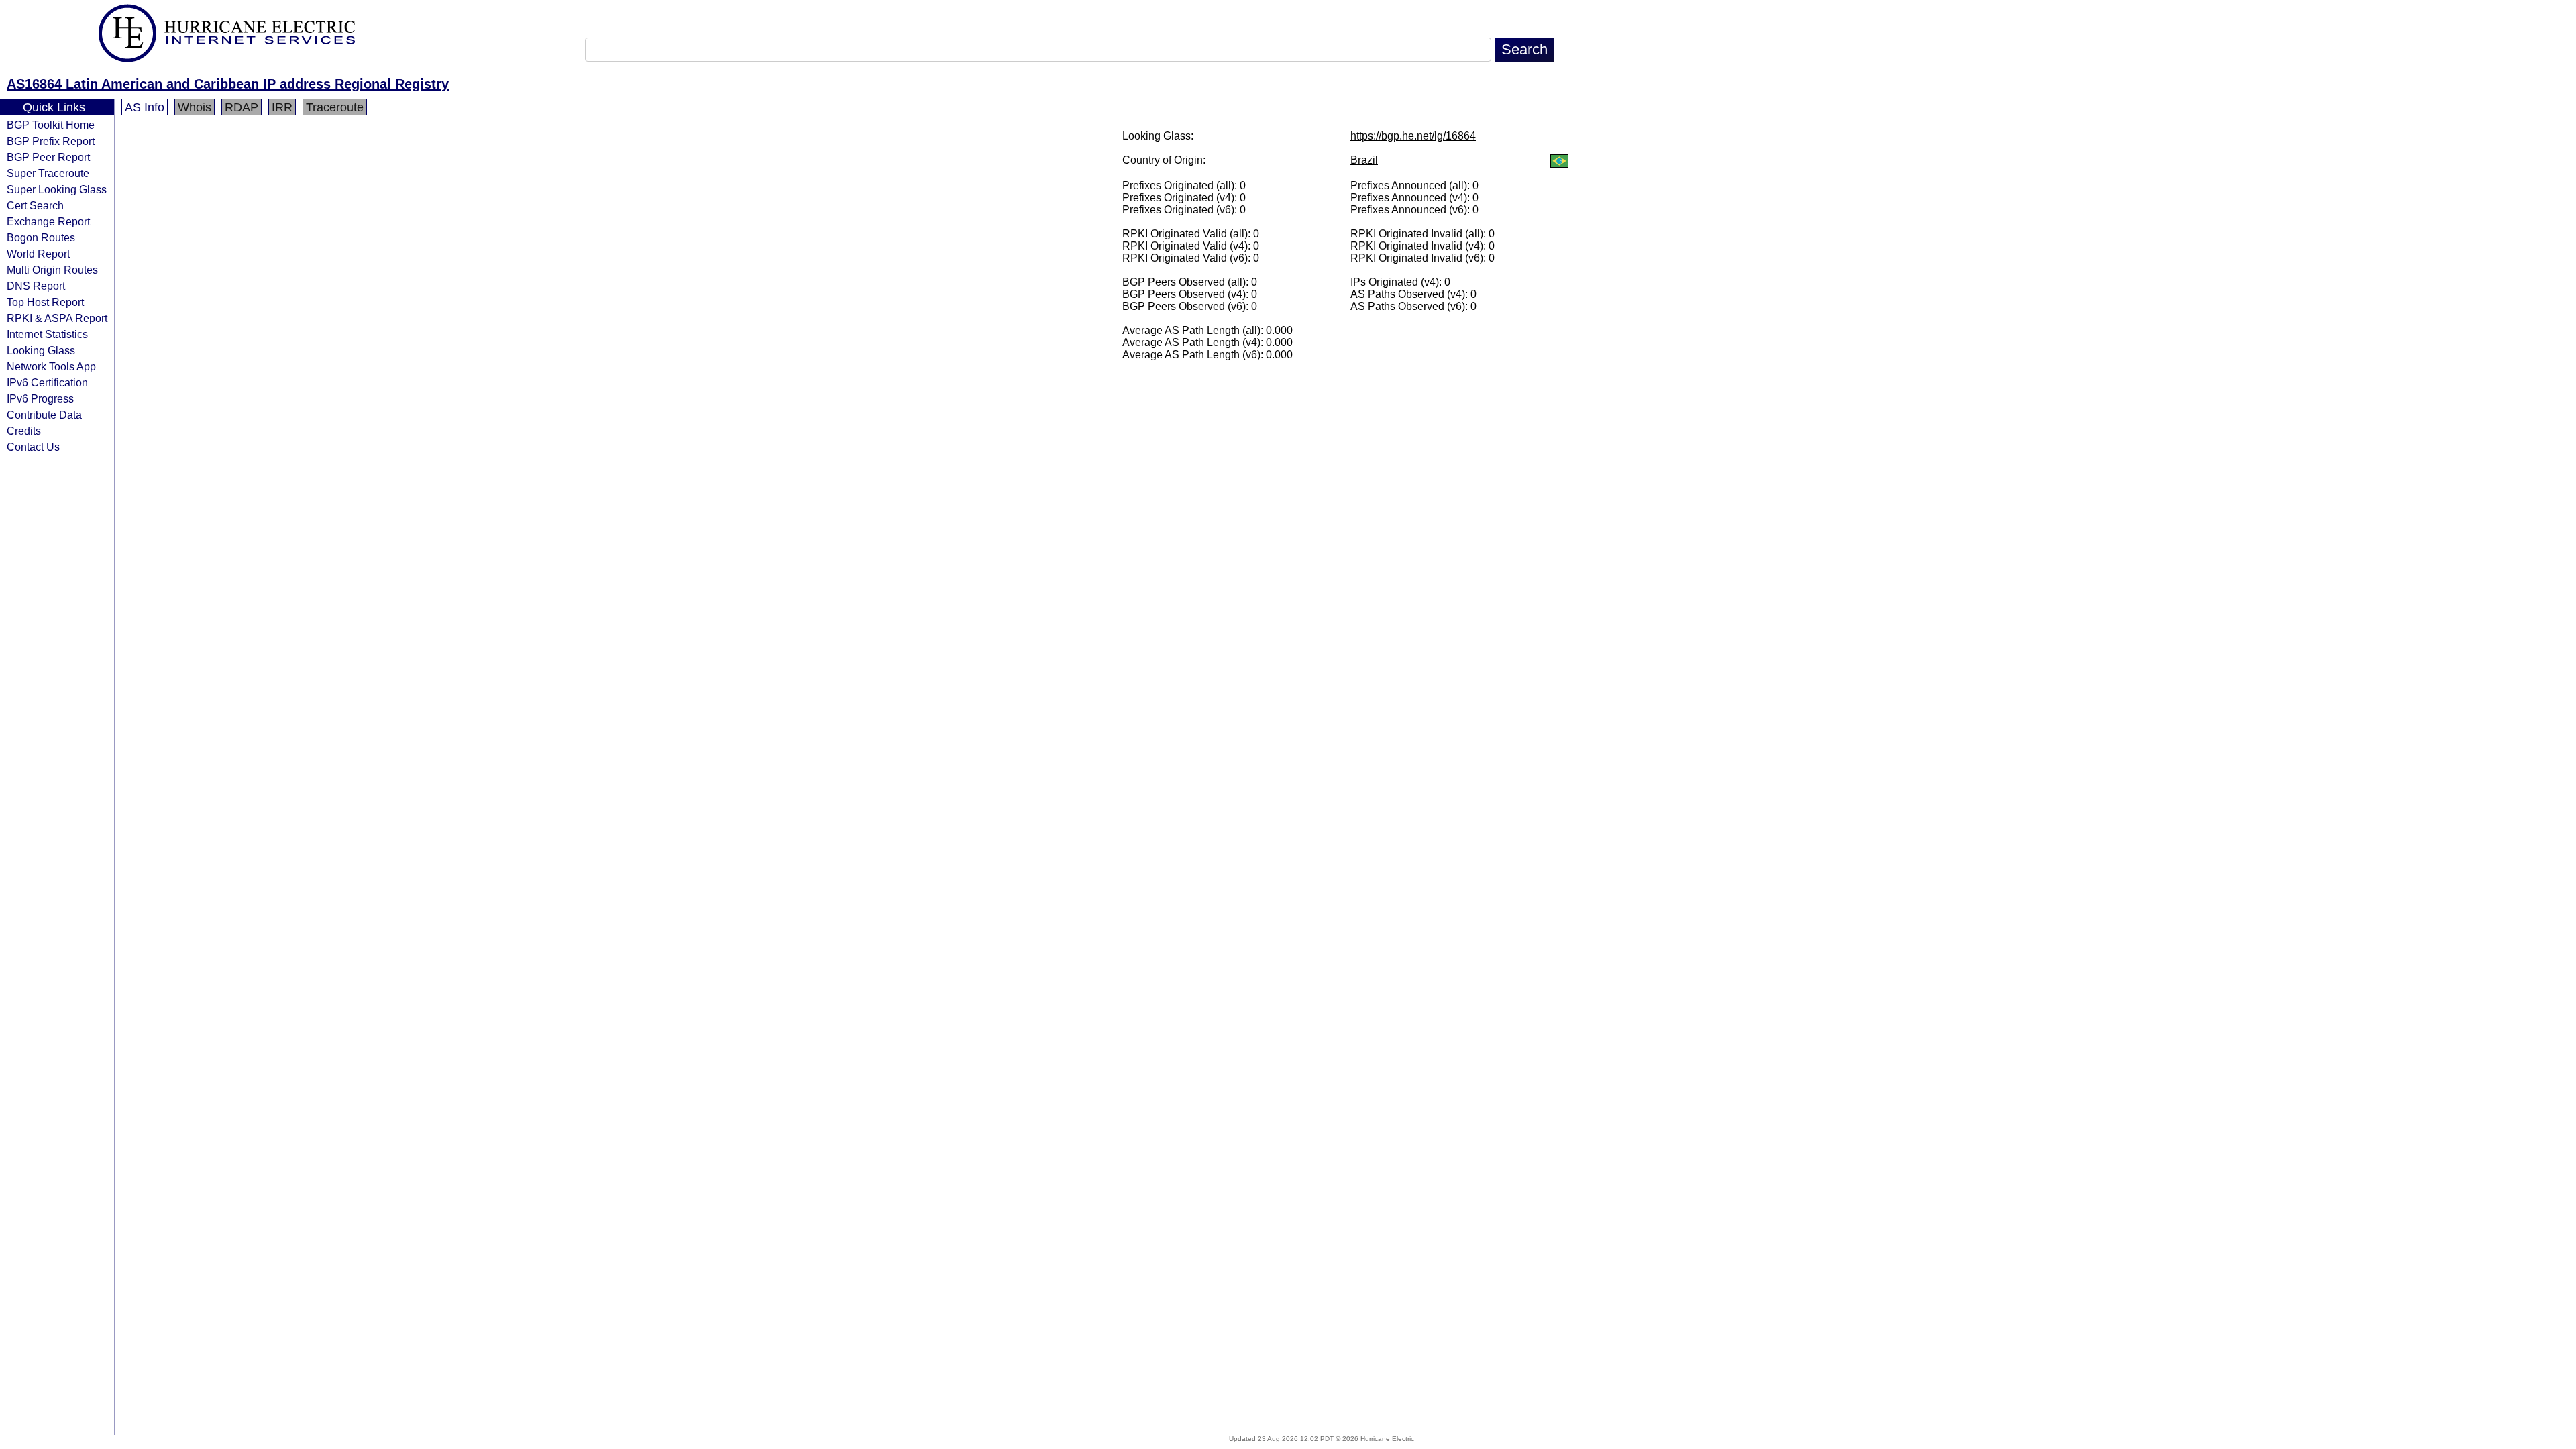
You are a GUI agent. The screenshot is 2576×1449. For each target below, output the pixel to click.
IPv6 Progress (40, 398)
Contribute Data (44, 415)
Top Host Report (45, 302)
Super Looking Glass (57, 189)
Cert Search (35, 205)
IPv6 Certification (47, 382)
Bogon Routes (41, 237)
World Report (38, 254)
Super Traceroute (48, 173)
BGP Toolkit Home (51, 125)
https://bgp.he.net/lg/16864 (1413, 136)
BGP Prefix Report (51, 141)
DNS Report (36, 286)
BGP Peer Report (48, 157)
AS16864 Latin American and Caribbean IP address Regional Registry (228, 84)
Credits (24, 431)
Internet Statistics (47, 334)
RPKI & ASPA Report (57, 318)
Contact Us (33, 447)
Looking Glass (41, 350)
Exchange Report (48, 221)
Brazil (1364, 160)
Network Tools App (51, 366)
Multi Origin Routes (52, 270)
